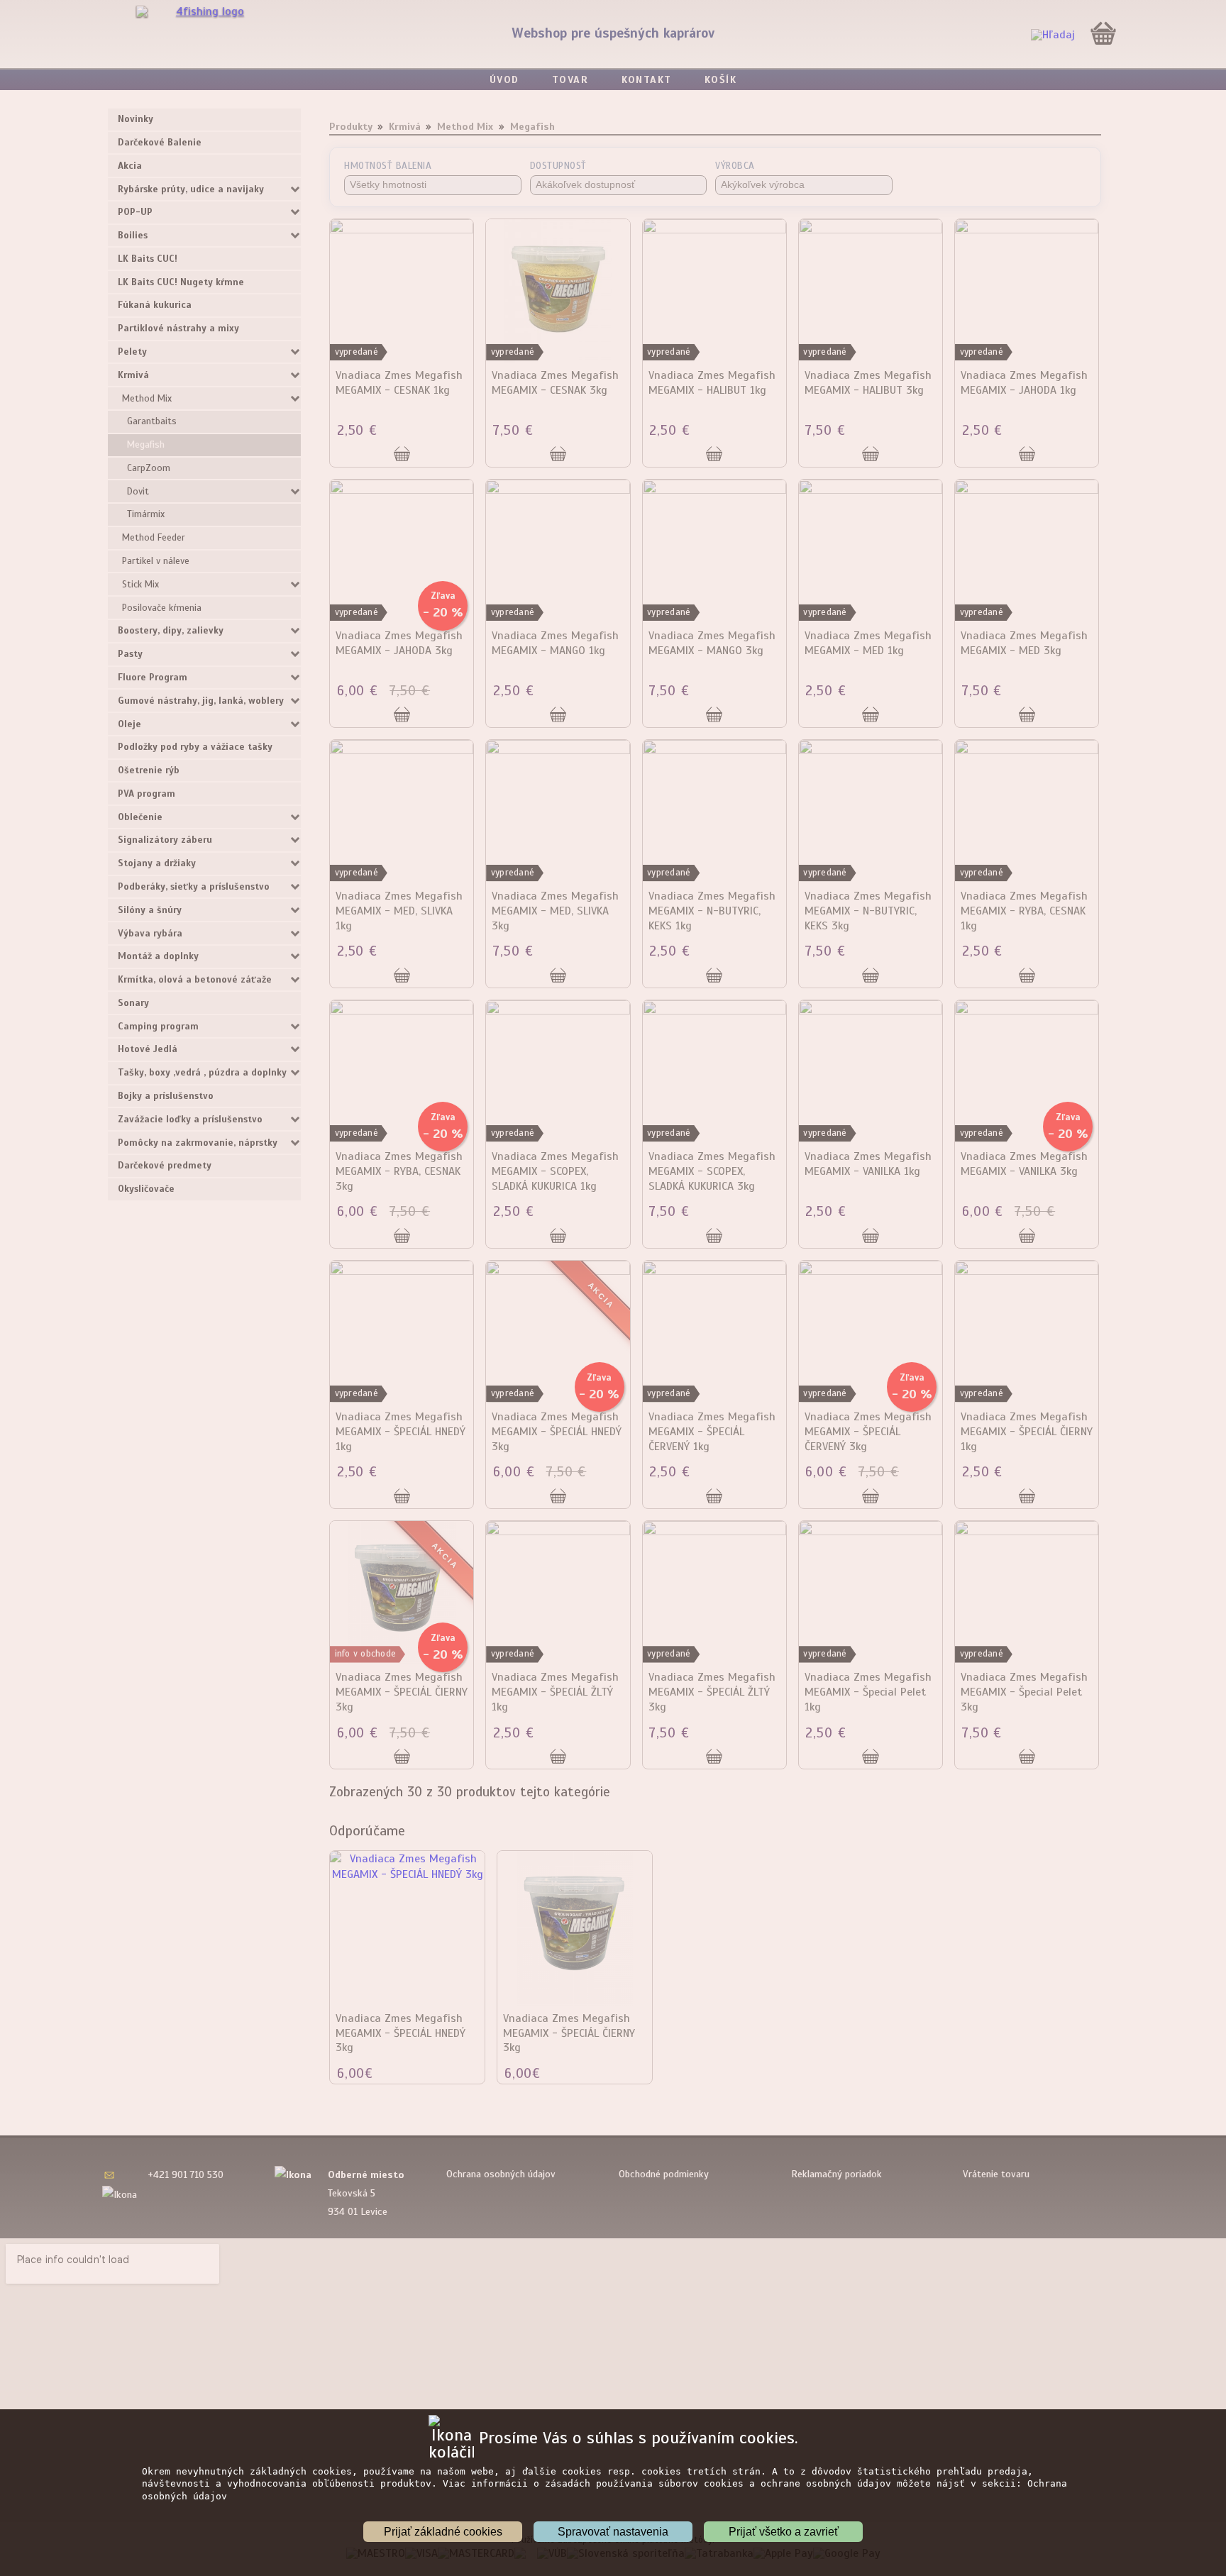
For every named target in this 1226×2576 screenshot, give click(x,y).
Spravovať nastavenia (613, 2532)
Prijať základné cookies (443, 2532)
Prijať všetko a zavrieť (784, 2532)
